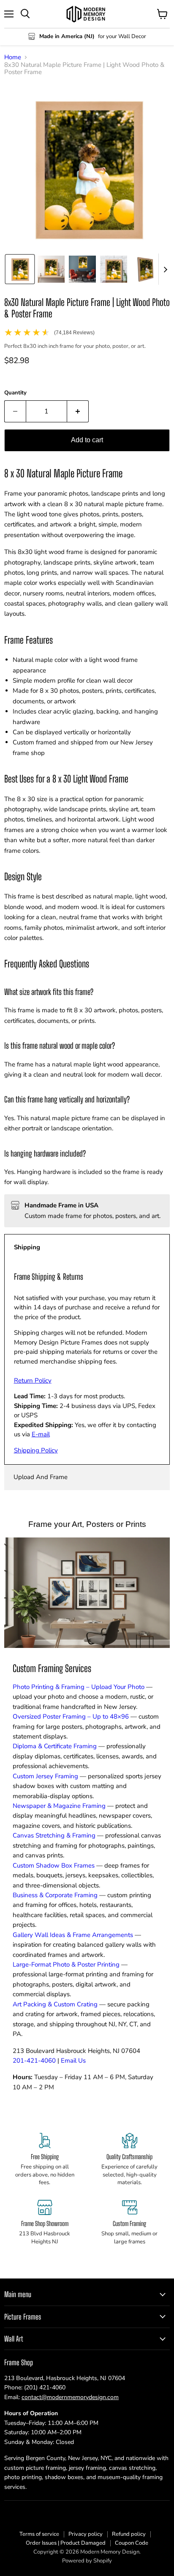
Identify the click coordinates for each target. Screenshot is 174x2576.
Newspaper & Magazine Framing (59, 1806)
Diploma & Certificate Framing (55, 1746)
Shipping (27, 1247)
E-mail (41, 1434)
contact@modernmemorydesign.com (70, 2397)
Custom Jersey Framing (45, 1776)
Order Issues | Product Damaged (66, 2543)
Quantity (15, 393)
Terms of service (39, 2534)
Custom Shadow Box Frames (54, 1865)
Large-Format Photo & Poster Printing (66, 1964)
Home (13, 57)
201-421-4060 (34, 2061)
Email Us (73, 2061)
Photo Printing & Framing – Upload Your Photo (79, 1687)
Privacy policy (86, 2534)
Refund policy (129, 2534)
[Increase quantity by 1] (78, 411)
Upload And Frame (41, 1477)
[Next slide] (165, 269)
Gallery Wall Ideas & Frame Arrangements (73, 1935)
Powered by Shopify (87, 2561)
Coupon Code (132, 2543)
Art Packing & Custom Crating (55, 2004)
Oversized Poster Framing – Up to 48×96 (71, 1716)
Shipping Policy (36, 1450)
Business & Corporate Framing (55, 1895)
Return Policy (33, 1380)
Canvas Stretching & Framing (54, 1835)
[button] (20, 269)
